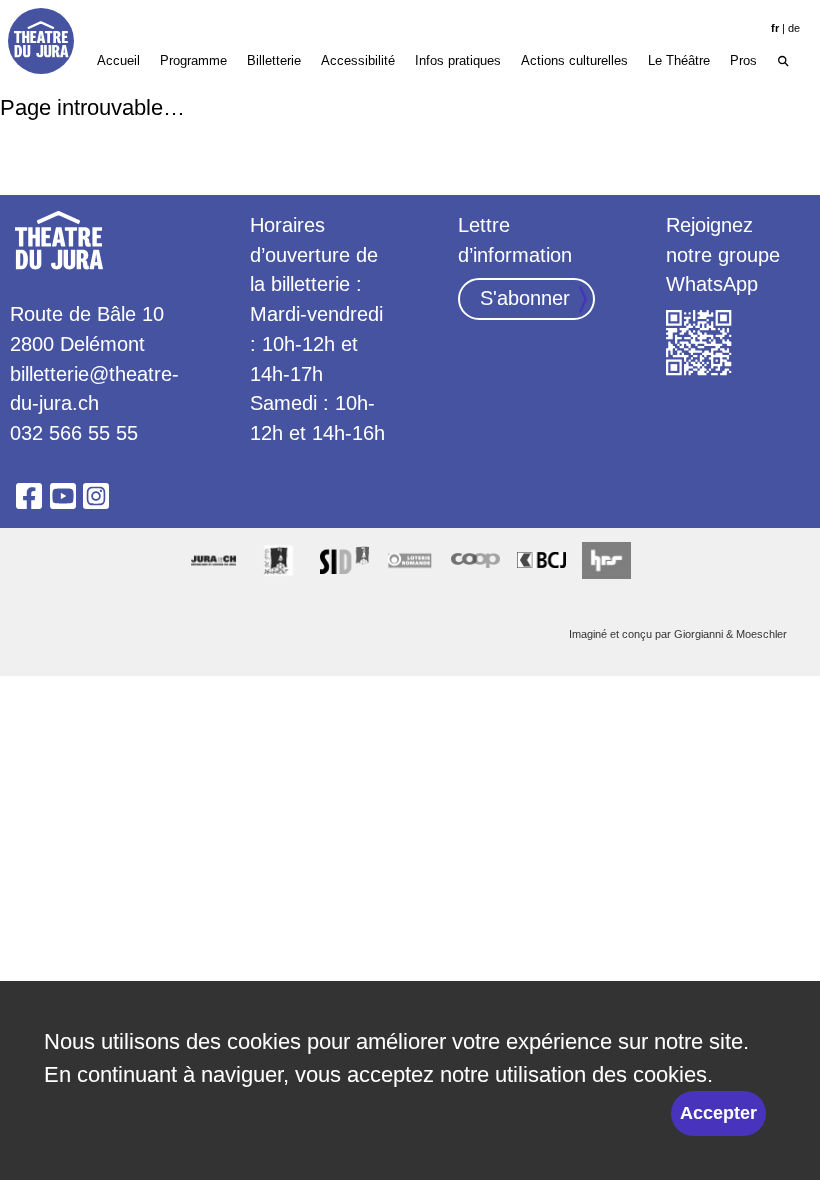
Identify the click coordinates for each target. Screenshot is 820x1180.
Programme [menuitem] (193, 60)
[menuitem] (783, 59)
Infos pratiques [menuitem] (458, 60)
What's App (699, 343)
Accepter (718, 1113)
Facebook (29, 496)
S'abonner (525, 298)
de (794, 28)
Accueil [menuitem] (118, 60)
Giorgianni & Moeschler (730, 634)
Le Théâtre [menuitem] (679, 60)
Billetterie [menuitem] (274, 60)
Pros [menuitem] (743, 60)
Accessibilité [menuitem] (358, 60)
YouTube (63, 496)
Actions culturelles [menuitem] (574, 60)
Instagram (96, 496)
